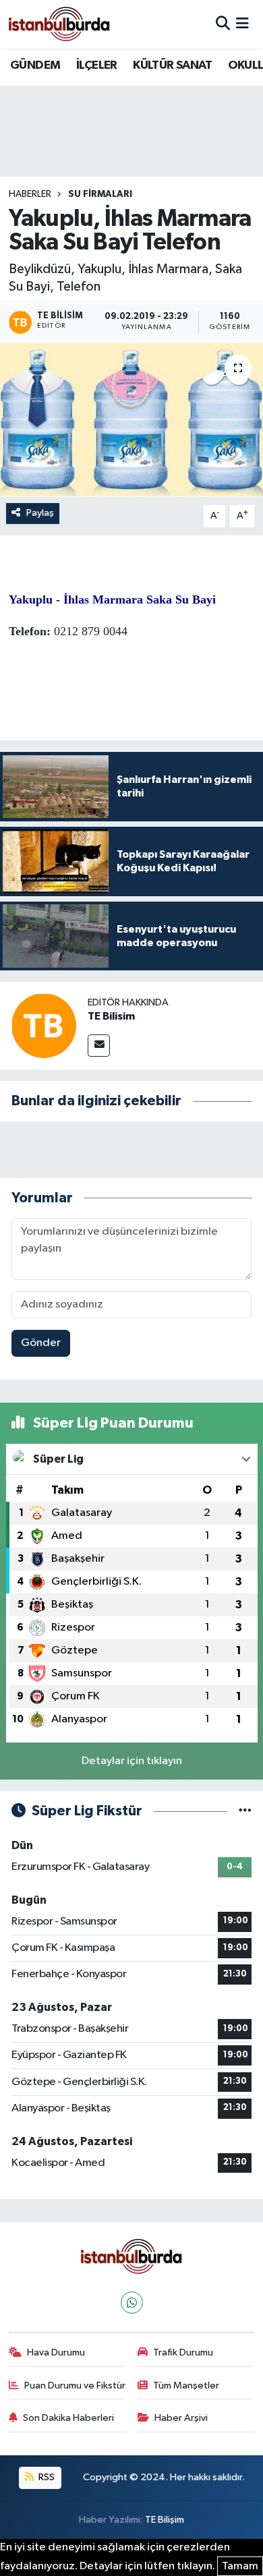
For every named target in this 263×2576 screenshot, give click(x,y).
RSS (46, 2477)
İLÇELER (97, 65)
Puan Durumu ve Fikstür (75, 2385)
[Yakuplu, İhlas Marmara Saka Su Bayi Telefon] (131, 420)
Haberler (30, 194)
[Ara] (223, 24)
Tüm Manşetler (186, 2385)
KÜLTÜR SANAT (172, 65)
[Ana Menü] (242, 24)
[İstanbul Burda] (59, 24)
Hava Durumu (56, 2352)
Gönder (41, 1343)
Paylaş (40, 513)
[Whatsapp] (132, 2303)
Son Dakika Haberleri (68, 2418)
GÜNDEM (35, 65)
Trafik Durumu (183, 2352)
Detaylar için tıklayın (132, 1761)
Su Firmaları (100, 194)
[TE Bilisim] (44, 1025)
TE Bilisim (111, 1016)
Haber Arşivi (181, 2418)
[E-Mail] (99, 1046)
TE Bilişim (165, 2520)
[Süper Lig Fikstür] (245, 1811)
